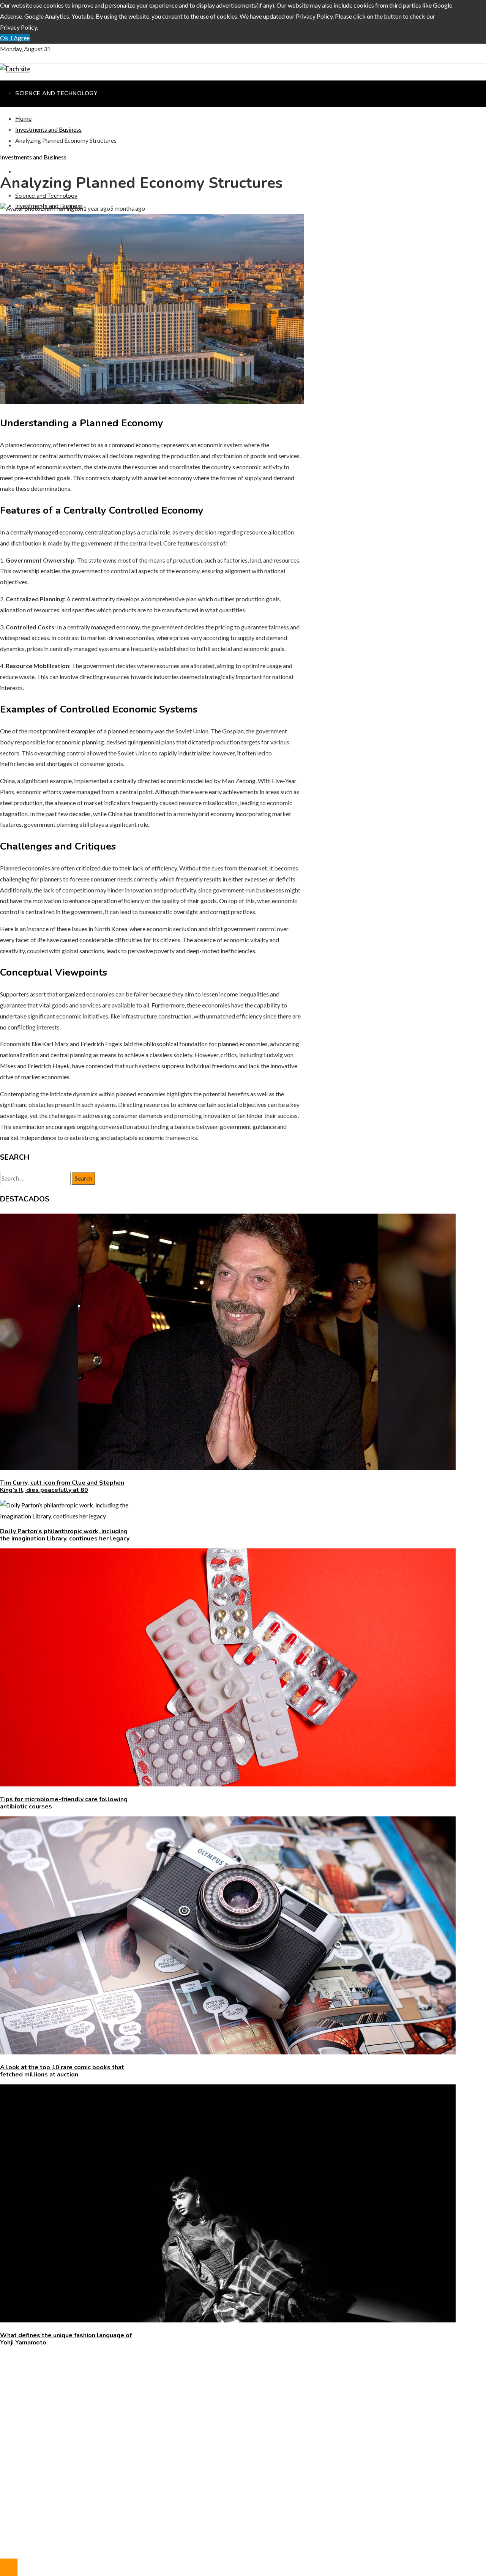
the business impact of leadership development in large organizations (104, 2391)
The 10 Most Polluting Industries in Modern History (83, 2402)
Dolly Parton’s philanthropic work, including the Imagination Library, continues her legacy (65, 1535)
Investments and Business (33, 157)
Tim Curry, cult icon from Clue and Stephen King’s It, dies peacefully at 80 (62, 1486)
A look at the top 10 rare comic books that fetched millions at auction (62, 2071)
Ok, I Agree (15, 38)
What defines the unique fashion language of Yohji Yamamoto (66, 2339)
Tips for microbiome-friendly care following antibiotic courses (64, 1803)
